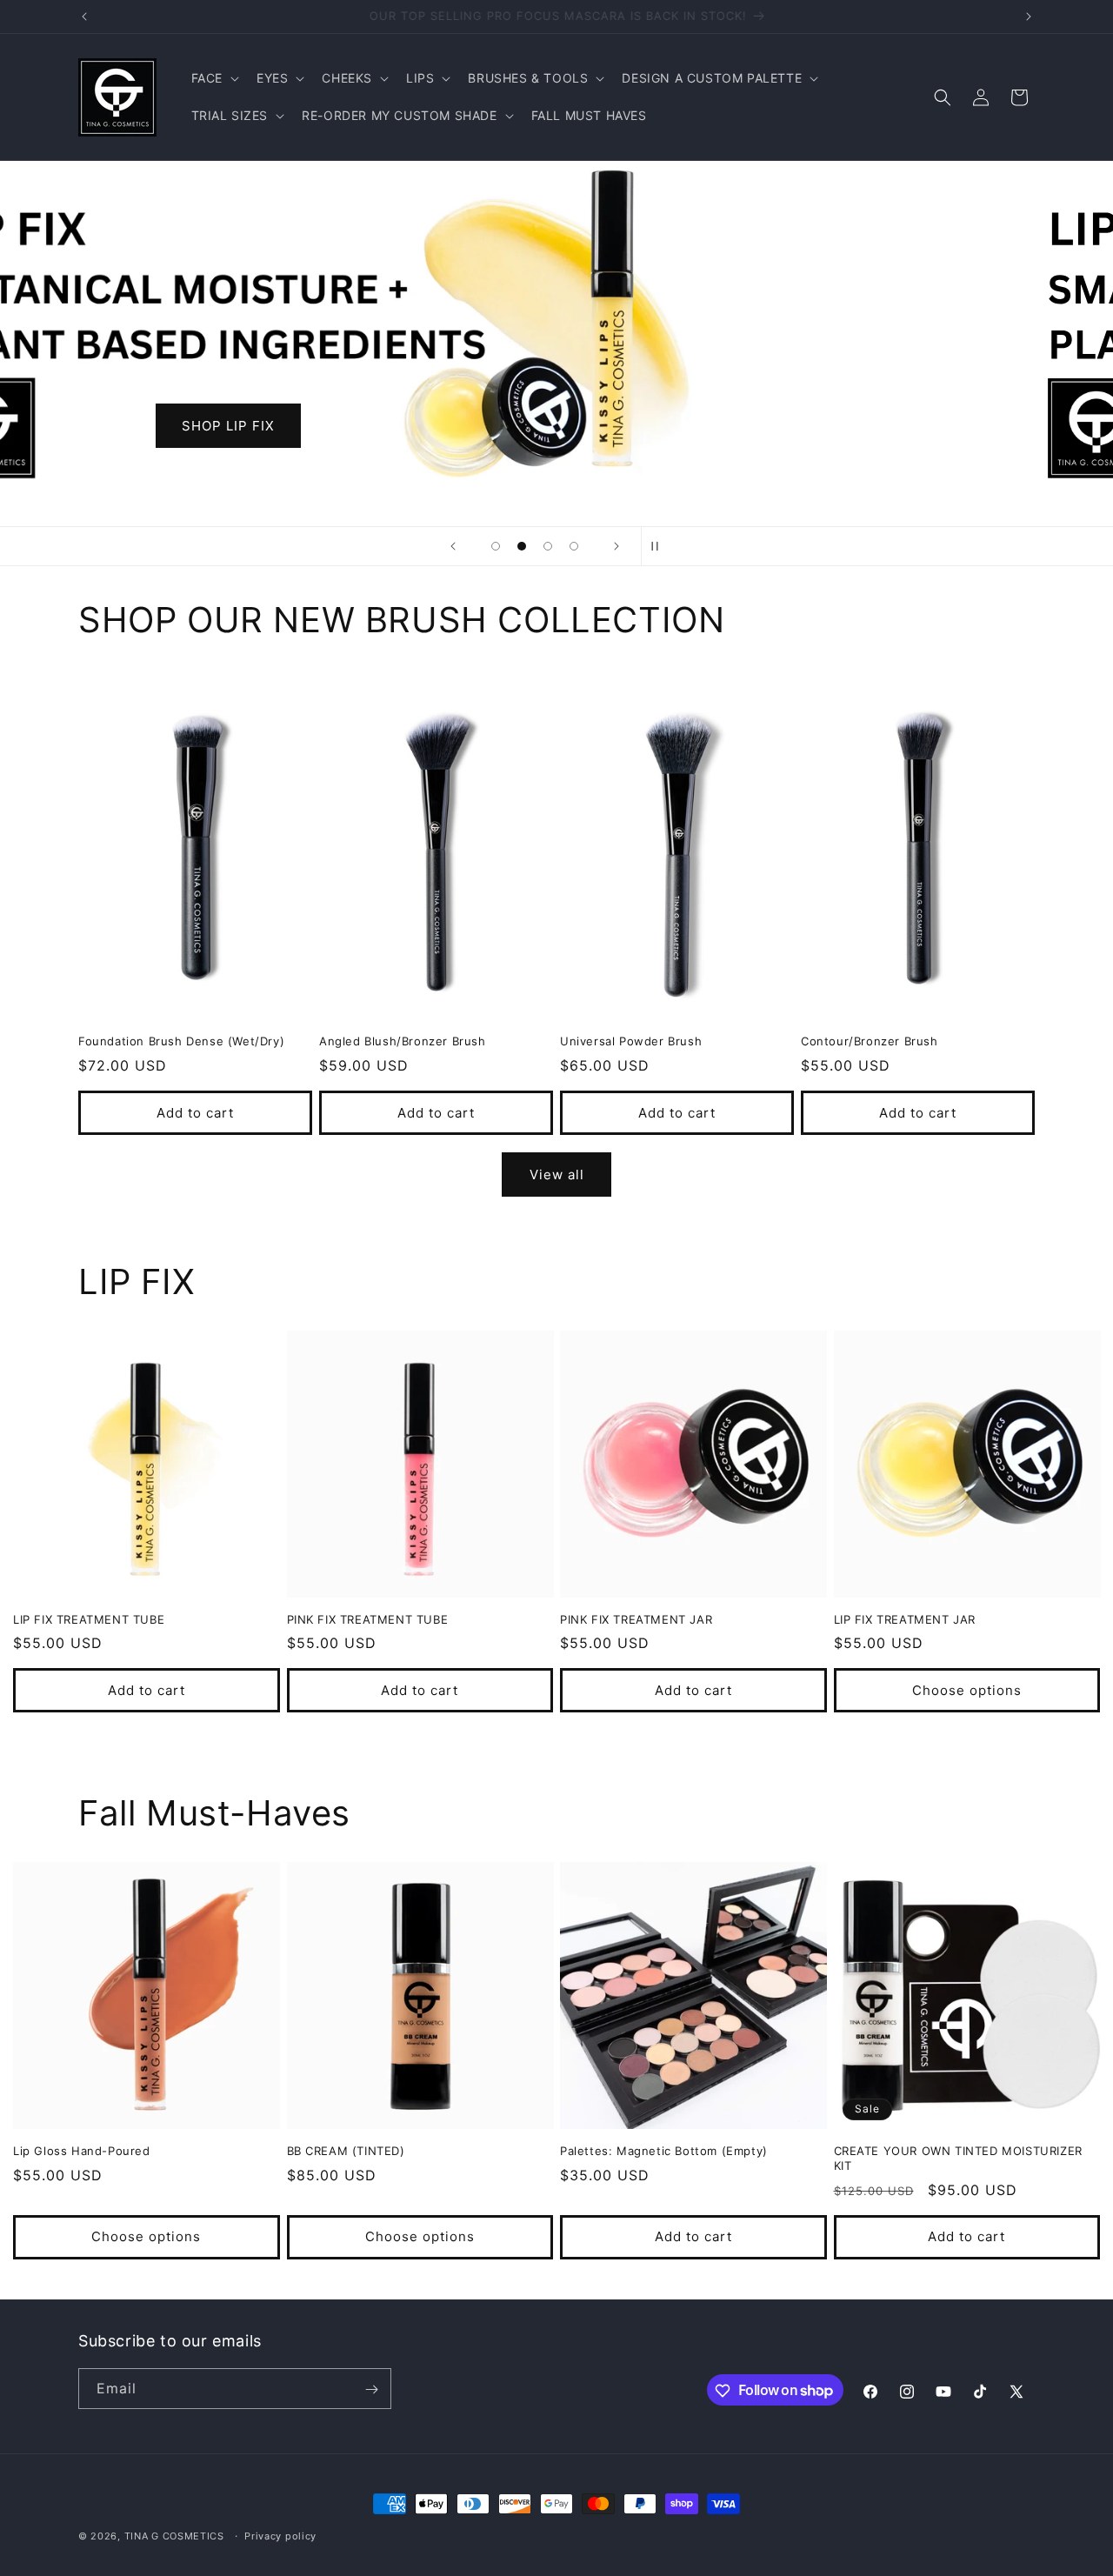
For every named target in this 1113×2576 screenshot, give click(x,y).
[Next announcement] (1029, 17)
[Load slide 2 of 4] (522, 546)
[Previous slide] (453, 546)
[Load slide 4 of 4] (574, 546)
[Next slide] (616, 546)
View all (557, 1175)
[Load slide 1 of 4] (496, 546)
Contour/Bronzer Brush (870, 1041)
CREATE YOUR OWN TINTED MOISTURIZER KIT (958, 2158)
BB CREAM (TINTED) (346, 2151)
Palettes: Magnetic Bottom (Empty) (664, 2151)
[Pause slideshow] (660, 546)
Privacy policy (280, 2535)
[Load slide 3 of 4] (548, 546)
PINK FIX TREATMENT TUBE (368, 1619)
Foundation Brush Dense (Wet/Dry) (181, 1041)
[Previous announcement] (84, 17)
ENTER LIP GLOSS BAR (708, 426)
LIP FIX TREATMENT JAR (905, 1619)
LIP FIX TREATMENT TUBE (89, 1619)
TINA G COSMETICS (174, 2536)
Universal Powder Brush (631, 1041)
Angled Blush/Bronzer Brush (403, 1041)
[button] (213, 78)
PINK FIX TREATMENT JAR (636, 1619)
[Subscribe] (371, 2389)
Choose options (967, 1690)
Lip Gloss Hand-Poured (82, 2151)
